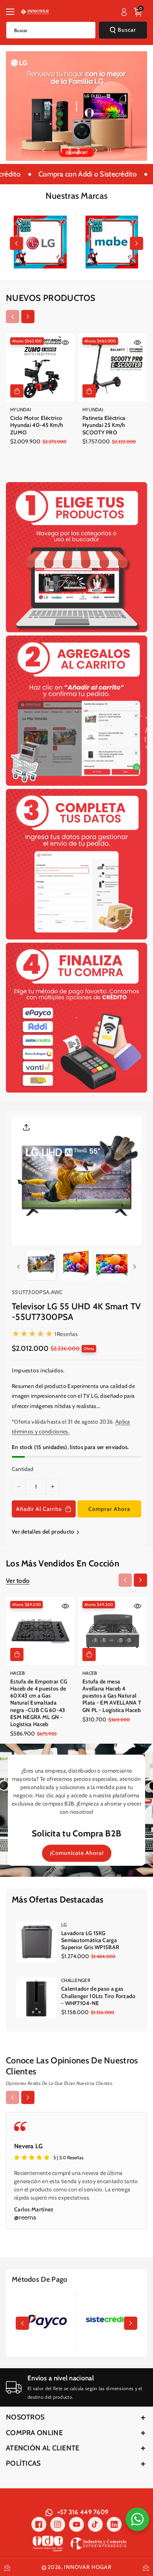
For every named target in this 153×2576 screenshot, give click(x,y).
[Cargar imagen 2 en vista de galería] (76, 1265)
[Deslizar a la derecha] (137, 243)
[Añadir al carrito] (17, 391)
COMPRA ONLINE (34, 2433)
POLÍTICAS (23, 2463)
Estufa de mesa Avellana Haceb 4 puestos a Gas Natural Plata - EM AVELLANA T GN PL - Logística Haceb (112, 1696)
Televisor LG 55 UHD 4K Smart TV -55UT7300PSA (76, 1312)
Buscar (127, 30)
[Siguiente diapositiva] (96, 150)
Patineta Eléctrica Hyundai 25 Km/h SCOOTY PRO (104, 425)
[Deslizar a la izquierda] (16, 243)
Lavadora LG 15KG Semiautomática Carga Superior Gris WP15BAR (90, 1940)
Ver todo (18, 1581)
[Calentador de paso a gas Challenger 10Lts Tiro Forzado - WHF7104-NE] (37, 1997)
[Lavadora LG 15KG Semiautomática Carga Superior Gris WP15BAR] (37, 1942)
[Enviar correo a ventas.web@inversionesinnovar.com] (146, 2567)
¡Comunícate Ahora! (77, 1853)
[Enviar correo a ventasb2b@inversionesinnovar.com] (7, 2567)
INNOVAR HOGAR (88, 2567)
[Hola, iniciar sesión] (124, 12)
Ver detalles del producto (43, 1532)
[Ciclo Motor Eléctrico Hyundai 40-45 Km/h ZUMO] (40, 367)
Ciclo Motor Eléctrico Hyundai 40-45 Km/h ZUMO (37, 425)
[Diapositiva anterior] (44, 150)
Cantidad (23, 1469)
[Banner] (40, 242)
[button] (13, 12)
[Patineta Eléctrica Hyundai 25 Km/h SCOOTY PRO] (113, 367)
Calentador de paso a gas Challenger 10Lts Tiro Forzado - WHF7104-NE (98, 1996)
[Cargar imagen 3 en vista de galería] (112, 1265)
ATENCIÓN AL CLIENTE (43, 2448)
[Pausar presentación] (109, 150)
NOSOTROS (25, 2417)
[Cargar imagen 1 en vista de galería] (41, 1265)
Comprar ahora (109, 1509)
